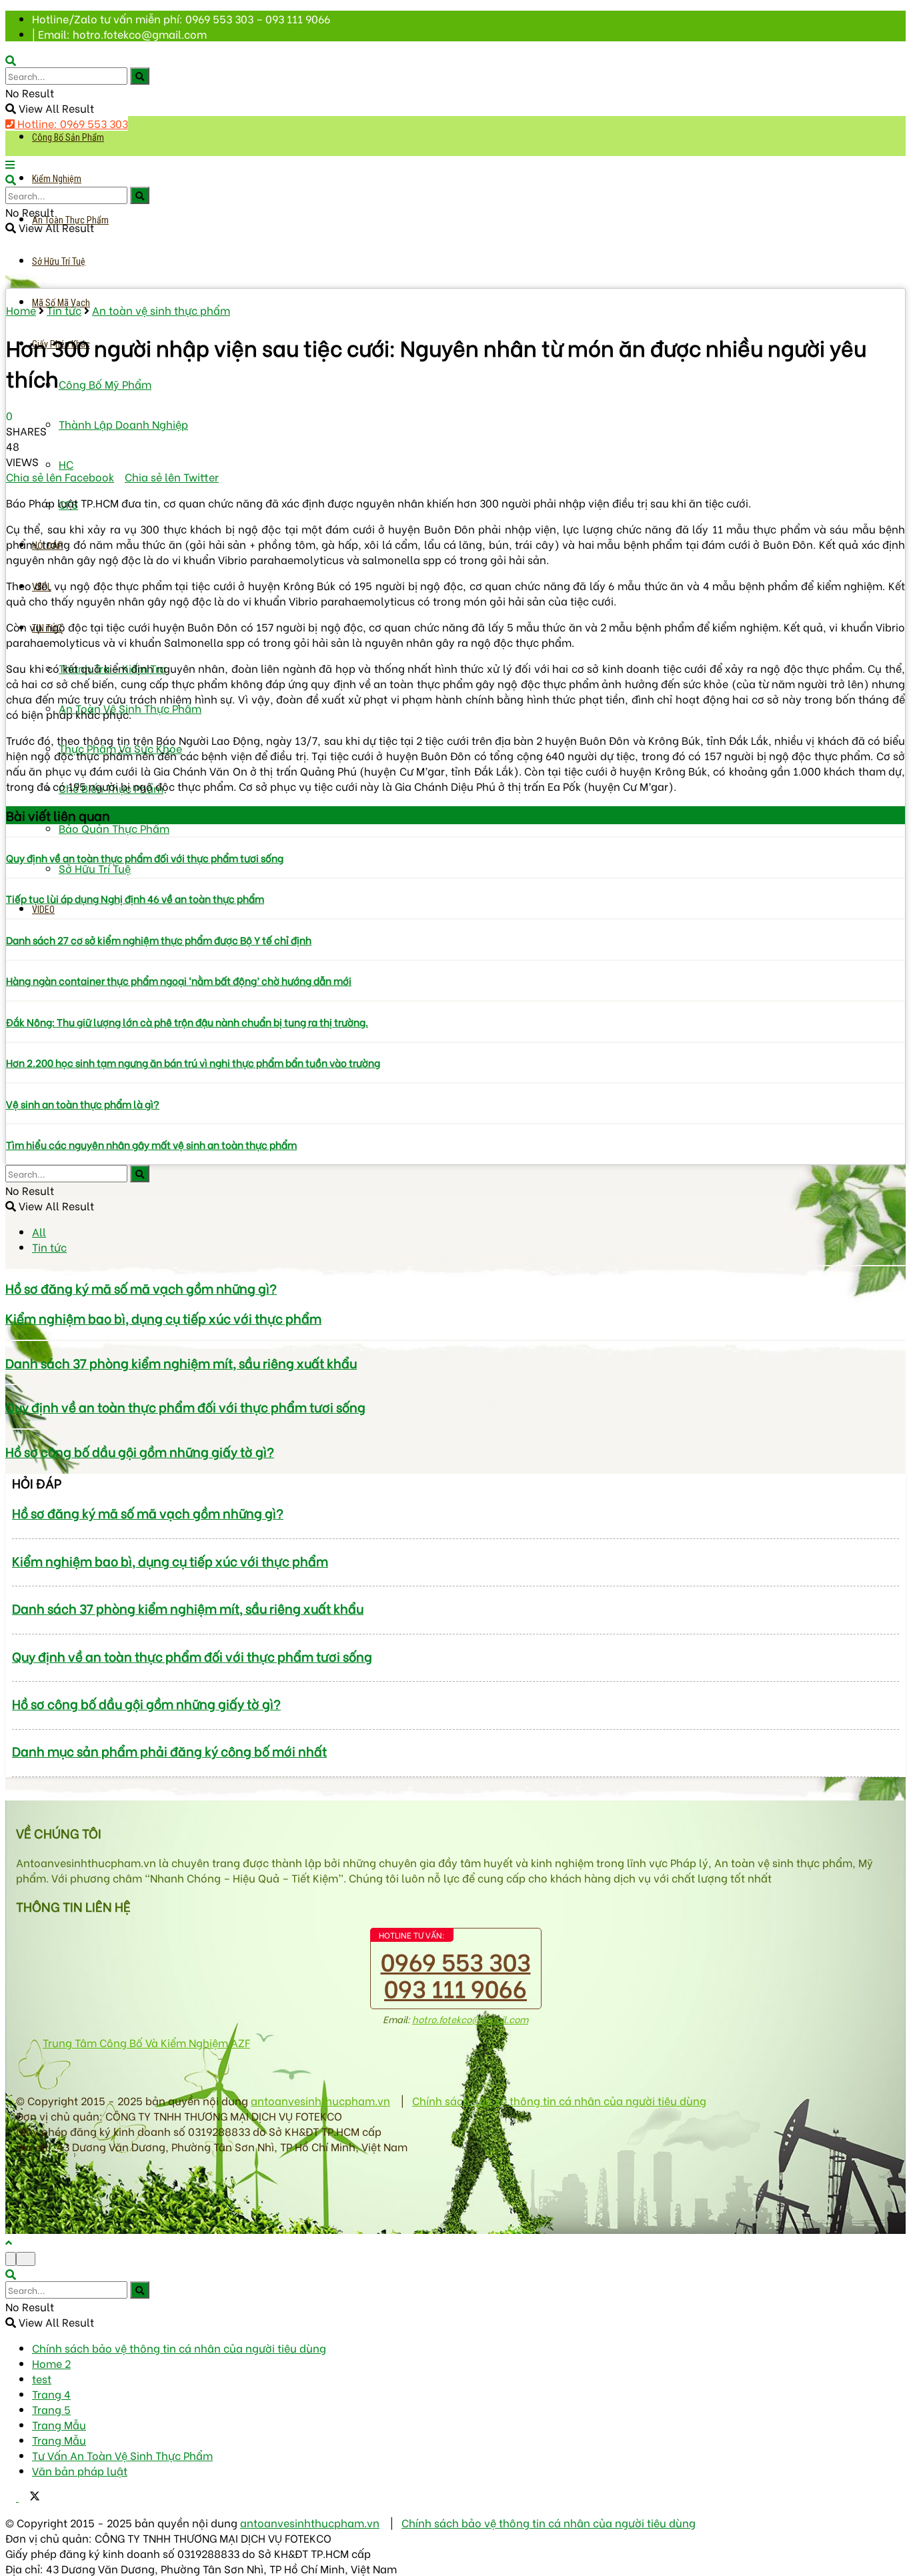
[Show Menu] (10, 164)
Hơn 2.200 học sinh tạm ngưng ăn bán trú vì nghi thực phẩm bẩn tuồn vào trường (193, 1062)
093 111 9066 (455, 1987)
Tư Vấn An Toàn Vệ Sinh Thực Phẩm (122, 2455)
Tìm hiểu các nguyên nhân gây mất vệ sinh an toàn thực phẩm (151, 1144)
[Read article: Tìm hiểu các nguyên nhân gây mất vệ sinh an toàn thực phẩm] (455, 1124)
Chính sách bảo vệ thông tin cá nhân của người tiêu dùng (559, 2100)
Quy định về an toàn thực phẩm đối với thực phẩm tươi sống (145, 858)
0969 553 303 (456, 1960)
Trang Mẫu (59, 2424)
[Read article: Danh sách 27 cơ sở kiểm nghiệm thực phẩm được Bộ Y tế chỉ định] (455, 919)
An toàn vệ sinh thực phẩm (161, 310)
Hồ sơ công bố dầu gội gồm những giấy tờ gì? (140, 1451)
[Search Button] (140, 76)
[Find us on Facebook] (12, 2496)
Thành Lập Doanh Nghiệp (123, 424)
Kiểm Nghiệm (57, 179)
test (42, 2378)
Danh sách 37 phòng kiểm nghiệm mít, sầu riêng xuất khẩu (181, 1363)
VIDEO (43, 910)
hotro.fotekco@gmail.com (470, 2019)
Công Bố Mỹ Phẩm (105, 384)
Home (21, 310)
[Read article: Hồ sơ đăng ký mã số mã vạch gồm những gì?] (455, 1266)
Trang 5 (51, 2409)
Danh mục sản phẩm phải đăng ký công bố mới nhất (169, 1751)
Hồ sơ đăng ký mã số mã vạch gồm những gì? (141, 1288)
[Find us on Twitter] (29, 2496)
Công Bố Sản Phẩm (68, 137)
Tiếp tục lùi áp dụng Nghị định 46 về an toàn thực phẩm (135, 898)
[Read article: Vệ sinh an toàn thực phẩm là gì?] (455, 1083)
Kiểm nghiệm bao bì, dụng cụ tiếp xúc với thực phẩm (163, 1318)
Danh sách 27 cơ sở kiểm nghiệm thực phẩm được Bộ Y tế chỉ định (159, 940)
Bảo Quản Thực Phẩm (114, 828)
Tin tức (64, 310)
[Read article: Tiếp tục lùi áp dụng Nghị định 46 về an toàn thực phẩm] (455, 878)
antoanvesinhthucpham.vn (320, 2100)
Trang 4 (51, 2394)
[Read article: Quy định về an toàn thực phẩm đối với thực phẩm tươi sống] (455, 837)
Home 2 (51, 2363)
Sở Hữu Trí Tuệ (59, 261)
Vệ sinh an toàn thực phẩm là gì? (83, 1104)
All (39, 1231)
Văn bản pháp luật (80, 2470)
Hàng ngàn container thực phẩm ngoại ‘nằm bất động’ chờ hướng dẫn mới (179, 980)
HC (66, 464)
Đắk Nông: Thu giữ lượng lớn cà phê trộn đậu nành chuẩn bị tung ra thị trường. (187, 1022)
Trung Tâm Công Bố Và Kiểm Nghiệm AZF (146, 2042)
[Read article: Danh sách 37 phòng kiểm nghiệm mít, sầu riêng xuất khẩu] (455, 1340)
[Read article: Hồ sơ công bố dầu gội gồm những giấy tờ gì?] (455, 1429)
